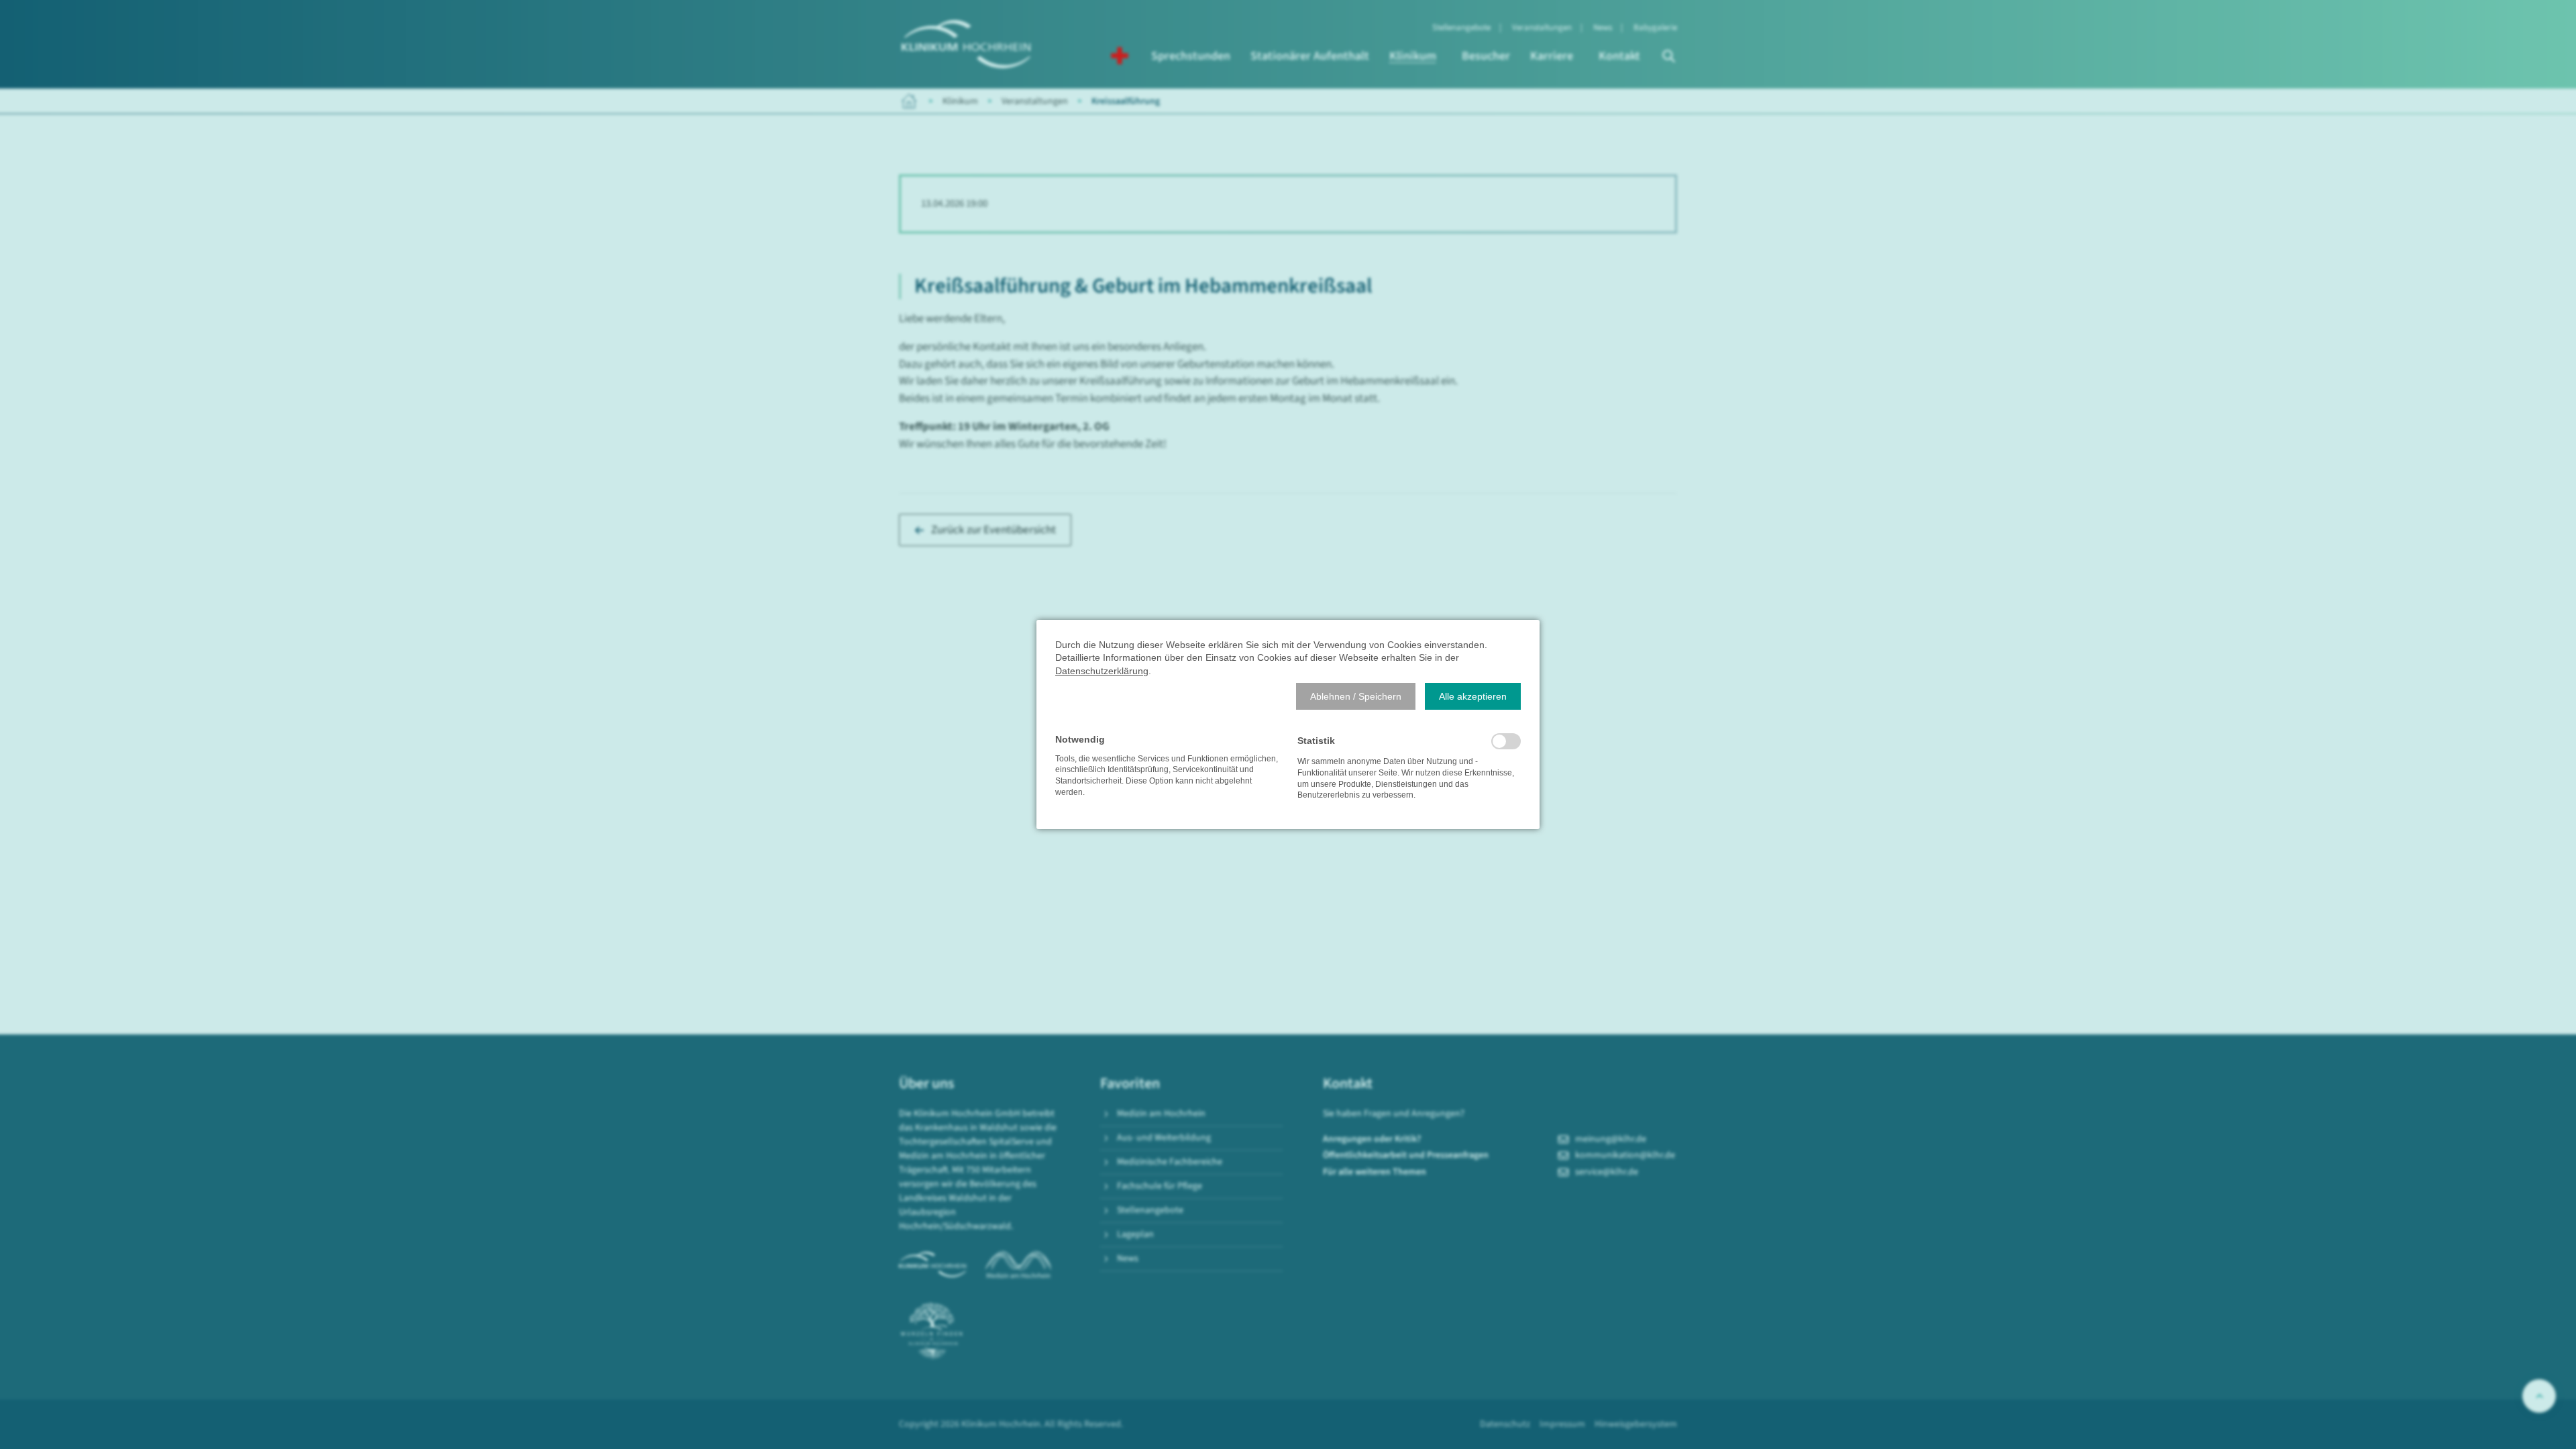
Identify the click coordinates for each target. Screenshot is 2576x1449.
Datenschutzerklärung (1102, 671)
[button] (1356, 696)
